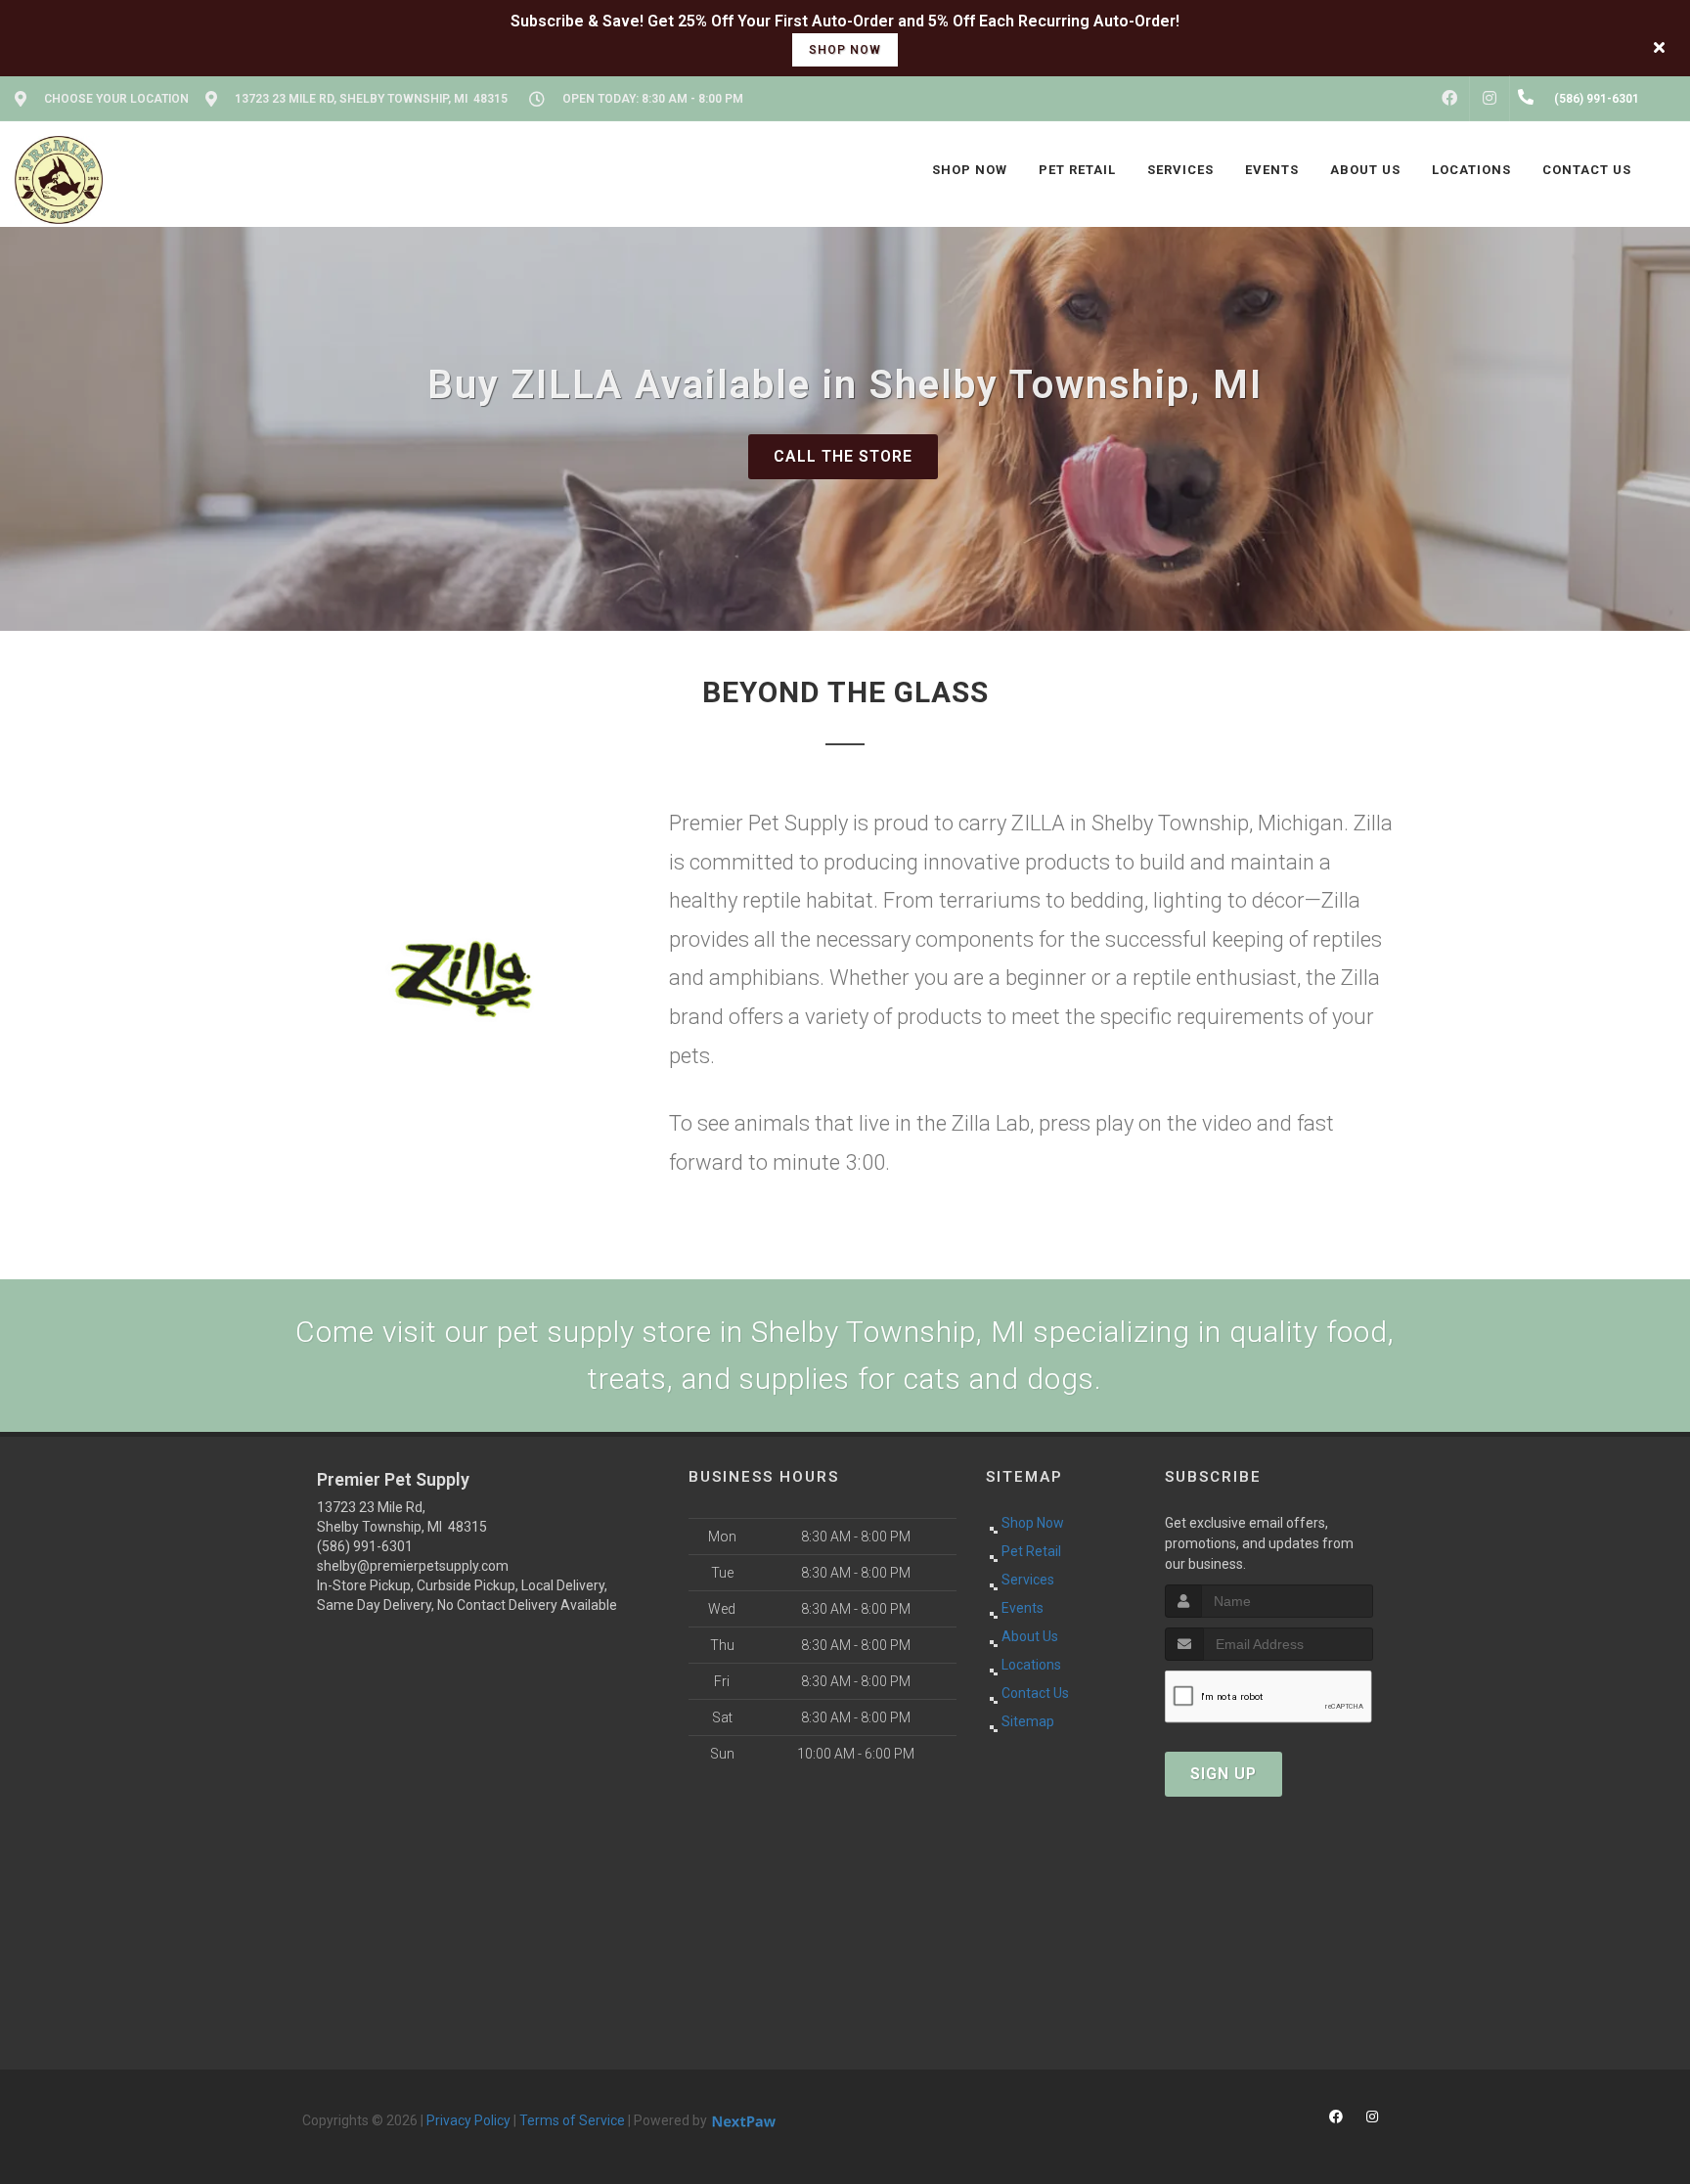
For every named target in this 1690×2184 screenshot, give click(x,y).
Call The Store (843, 456)
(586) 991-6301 (365, 1546)
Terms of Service (572, 2120)
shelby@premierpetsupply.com (413, 1566)
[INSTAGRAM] (1490, 99)
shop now (845, 50)
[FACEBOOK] (1449, 99)
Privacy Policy (468, 2120)
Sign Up (1223, 1774)
